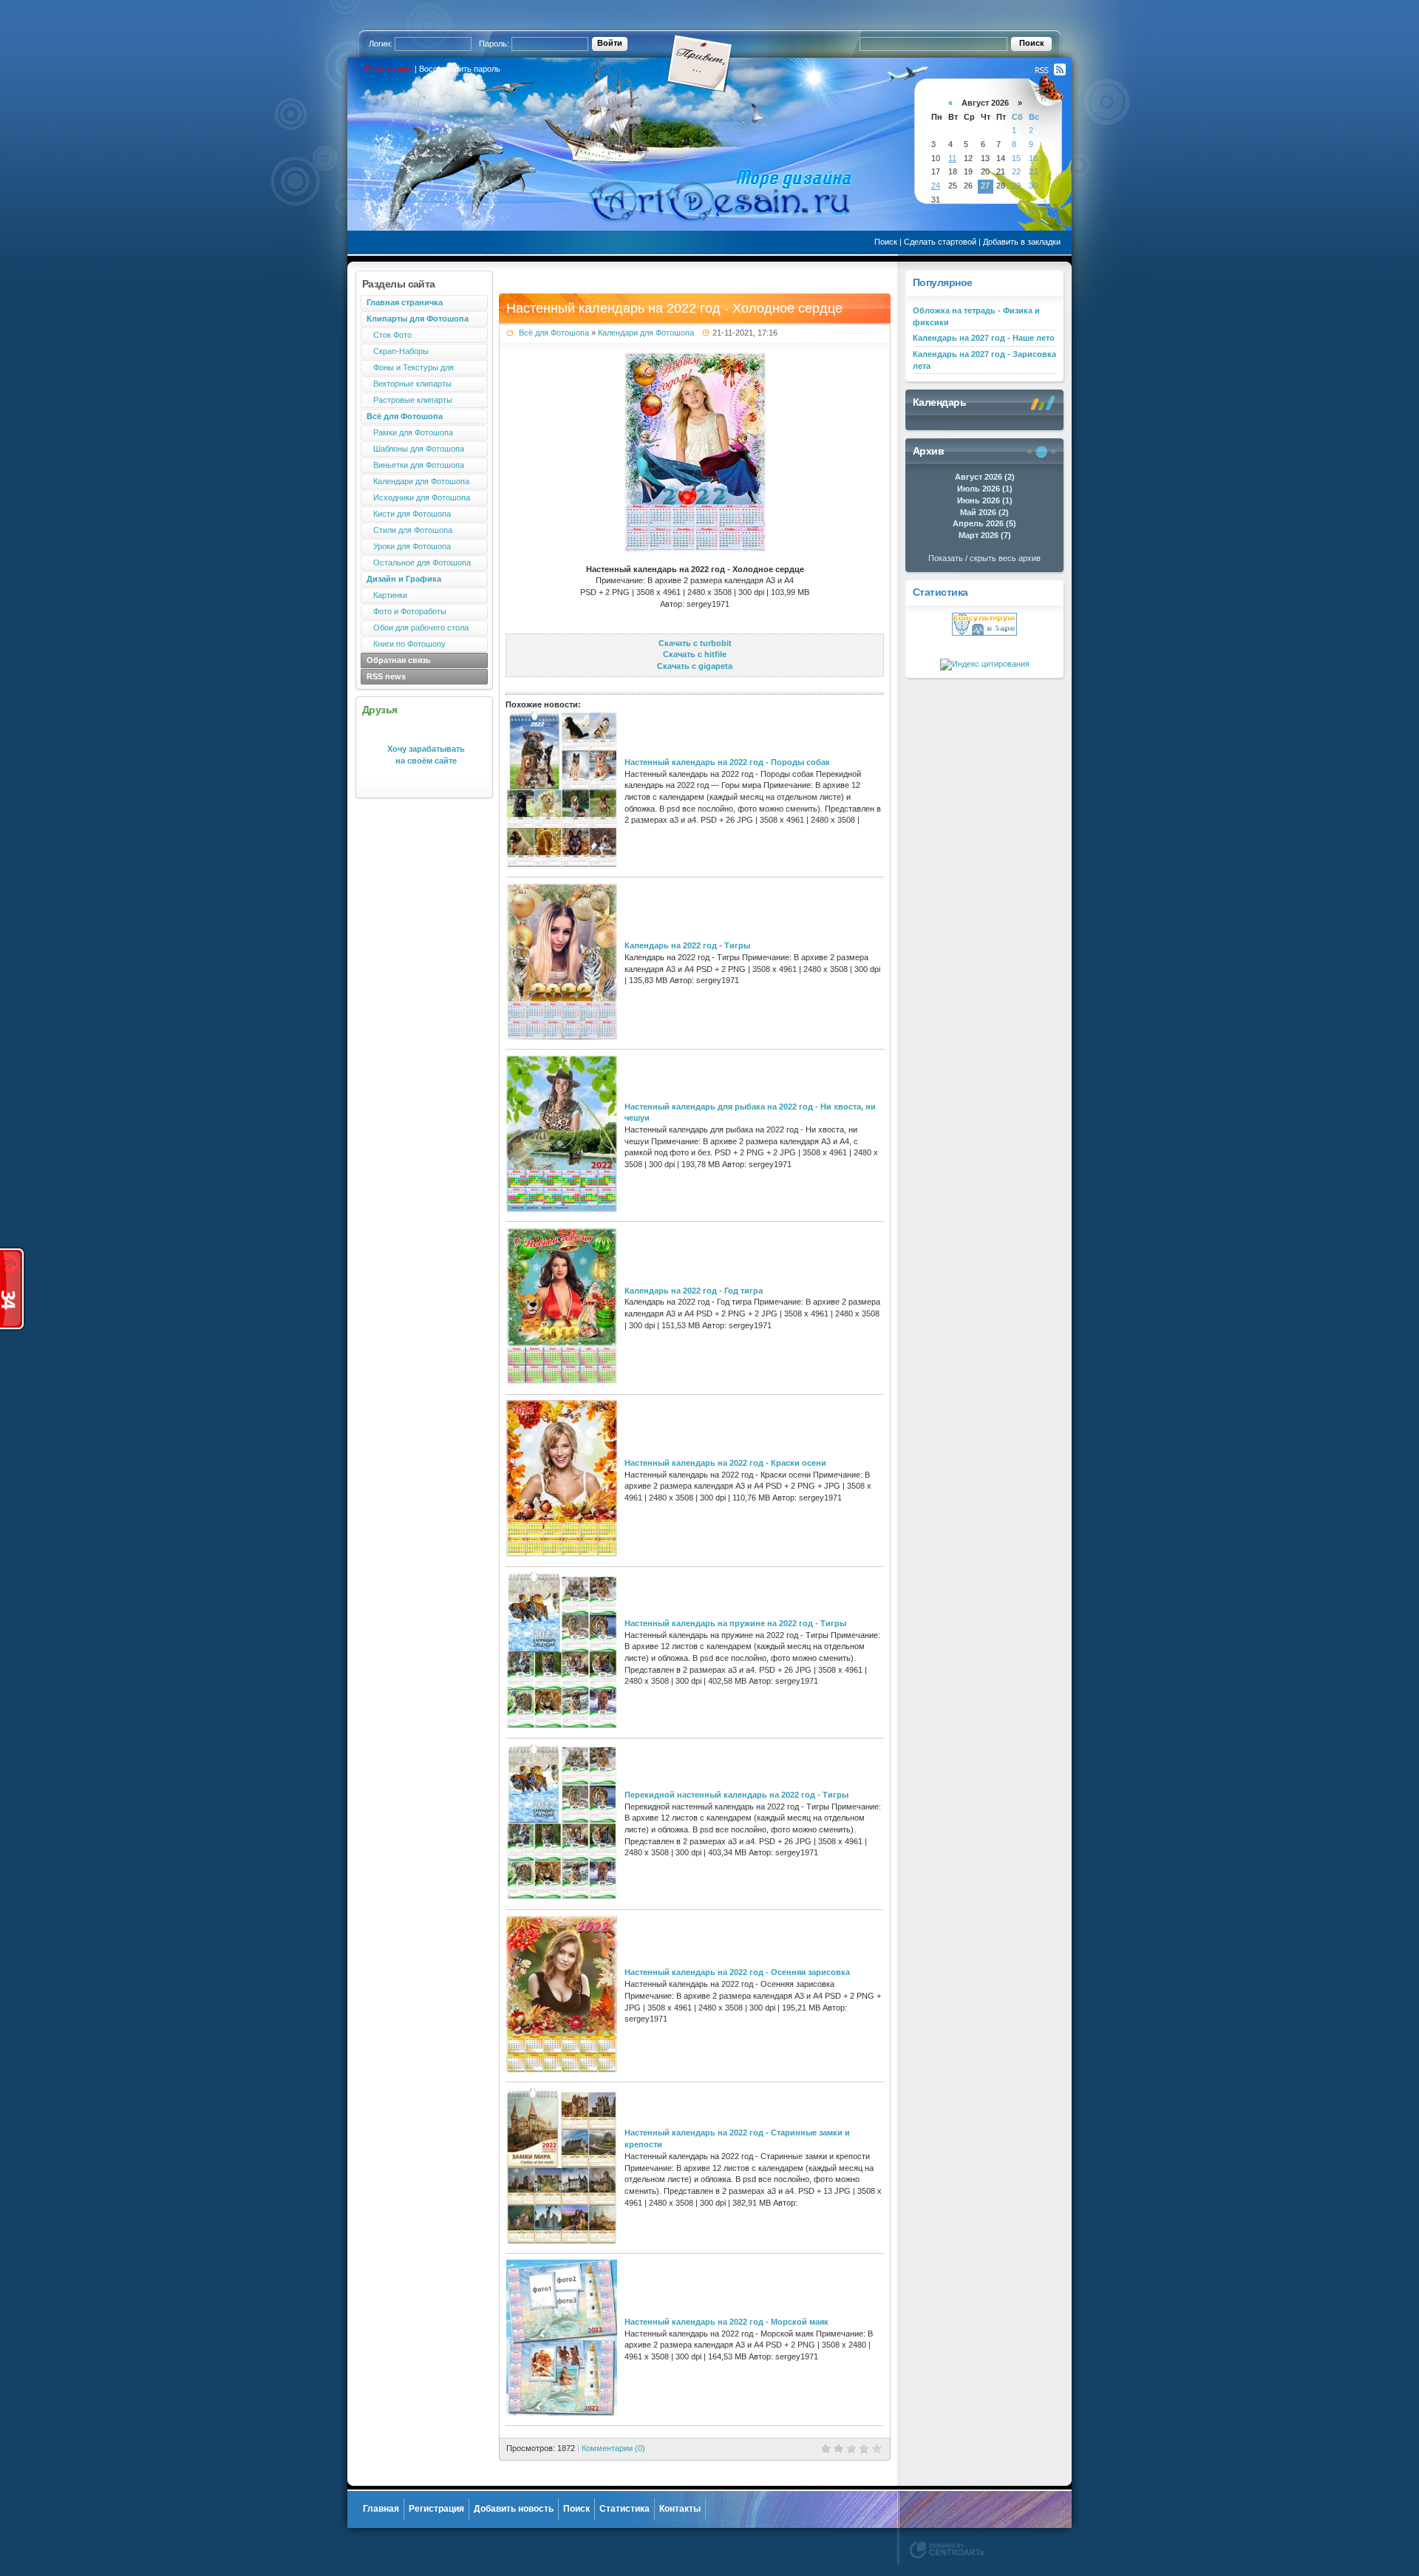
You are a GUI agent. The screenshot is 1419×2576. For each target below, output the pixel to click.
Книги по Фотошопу (406, 644)
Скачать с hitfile (695, 654)
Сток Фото (389, 335)
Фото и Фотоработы (406, 611)
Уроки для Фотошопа (409, 546)
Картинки (387, 595)
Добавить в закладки (1022, 242)
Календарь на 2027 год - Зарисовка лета (984, 360)
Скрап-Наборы (398, 351)
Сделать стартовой (940, 242)
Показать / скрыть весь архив (984, 558)
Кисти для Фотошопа (409, 514)
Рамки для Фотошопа (410, 432)
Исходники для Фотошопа (418, 497)
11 (952, 158)
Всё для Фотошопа (554, 333)
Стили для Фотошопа (409, 530)
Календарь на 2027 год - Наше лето (984, 338)
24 (936, 186)
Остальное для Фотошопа (419, 563)
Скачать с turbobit (695, 643)
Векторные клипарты (409, 384)
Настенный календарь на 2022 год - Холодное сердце (674, 308)
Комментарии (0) (613, 2448)
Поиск (886, 242)
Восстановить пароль (460, 69)
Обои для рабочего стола (418, 628)
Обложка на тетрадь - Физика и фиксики (976, 316)
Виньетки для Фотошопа (415, 465)
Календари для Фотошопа (418, 481)
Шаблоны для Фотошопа (415, 449)
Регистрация (389, 69)
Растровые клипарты (409, 400)
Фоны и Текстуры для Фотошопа (407, 369)
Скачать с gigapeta (695, 666)
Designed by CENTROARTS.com (947, 2550)
